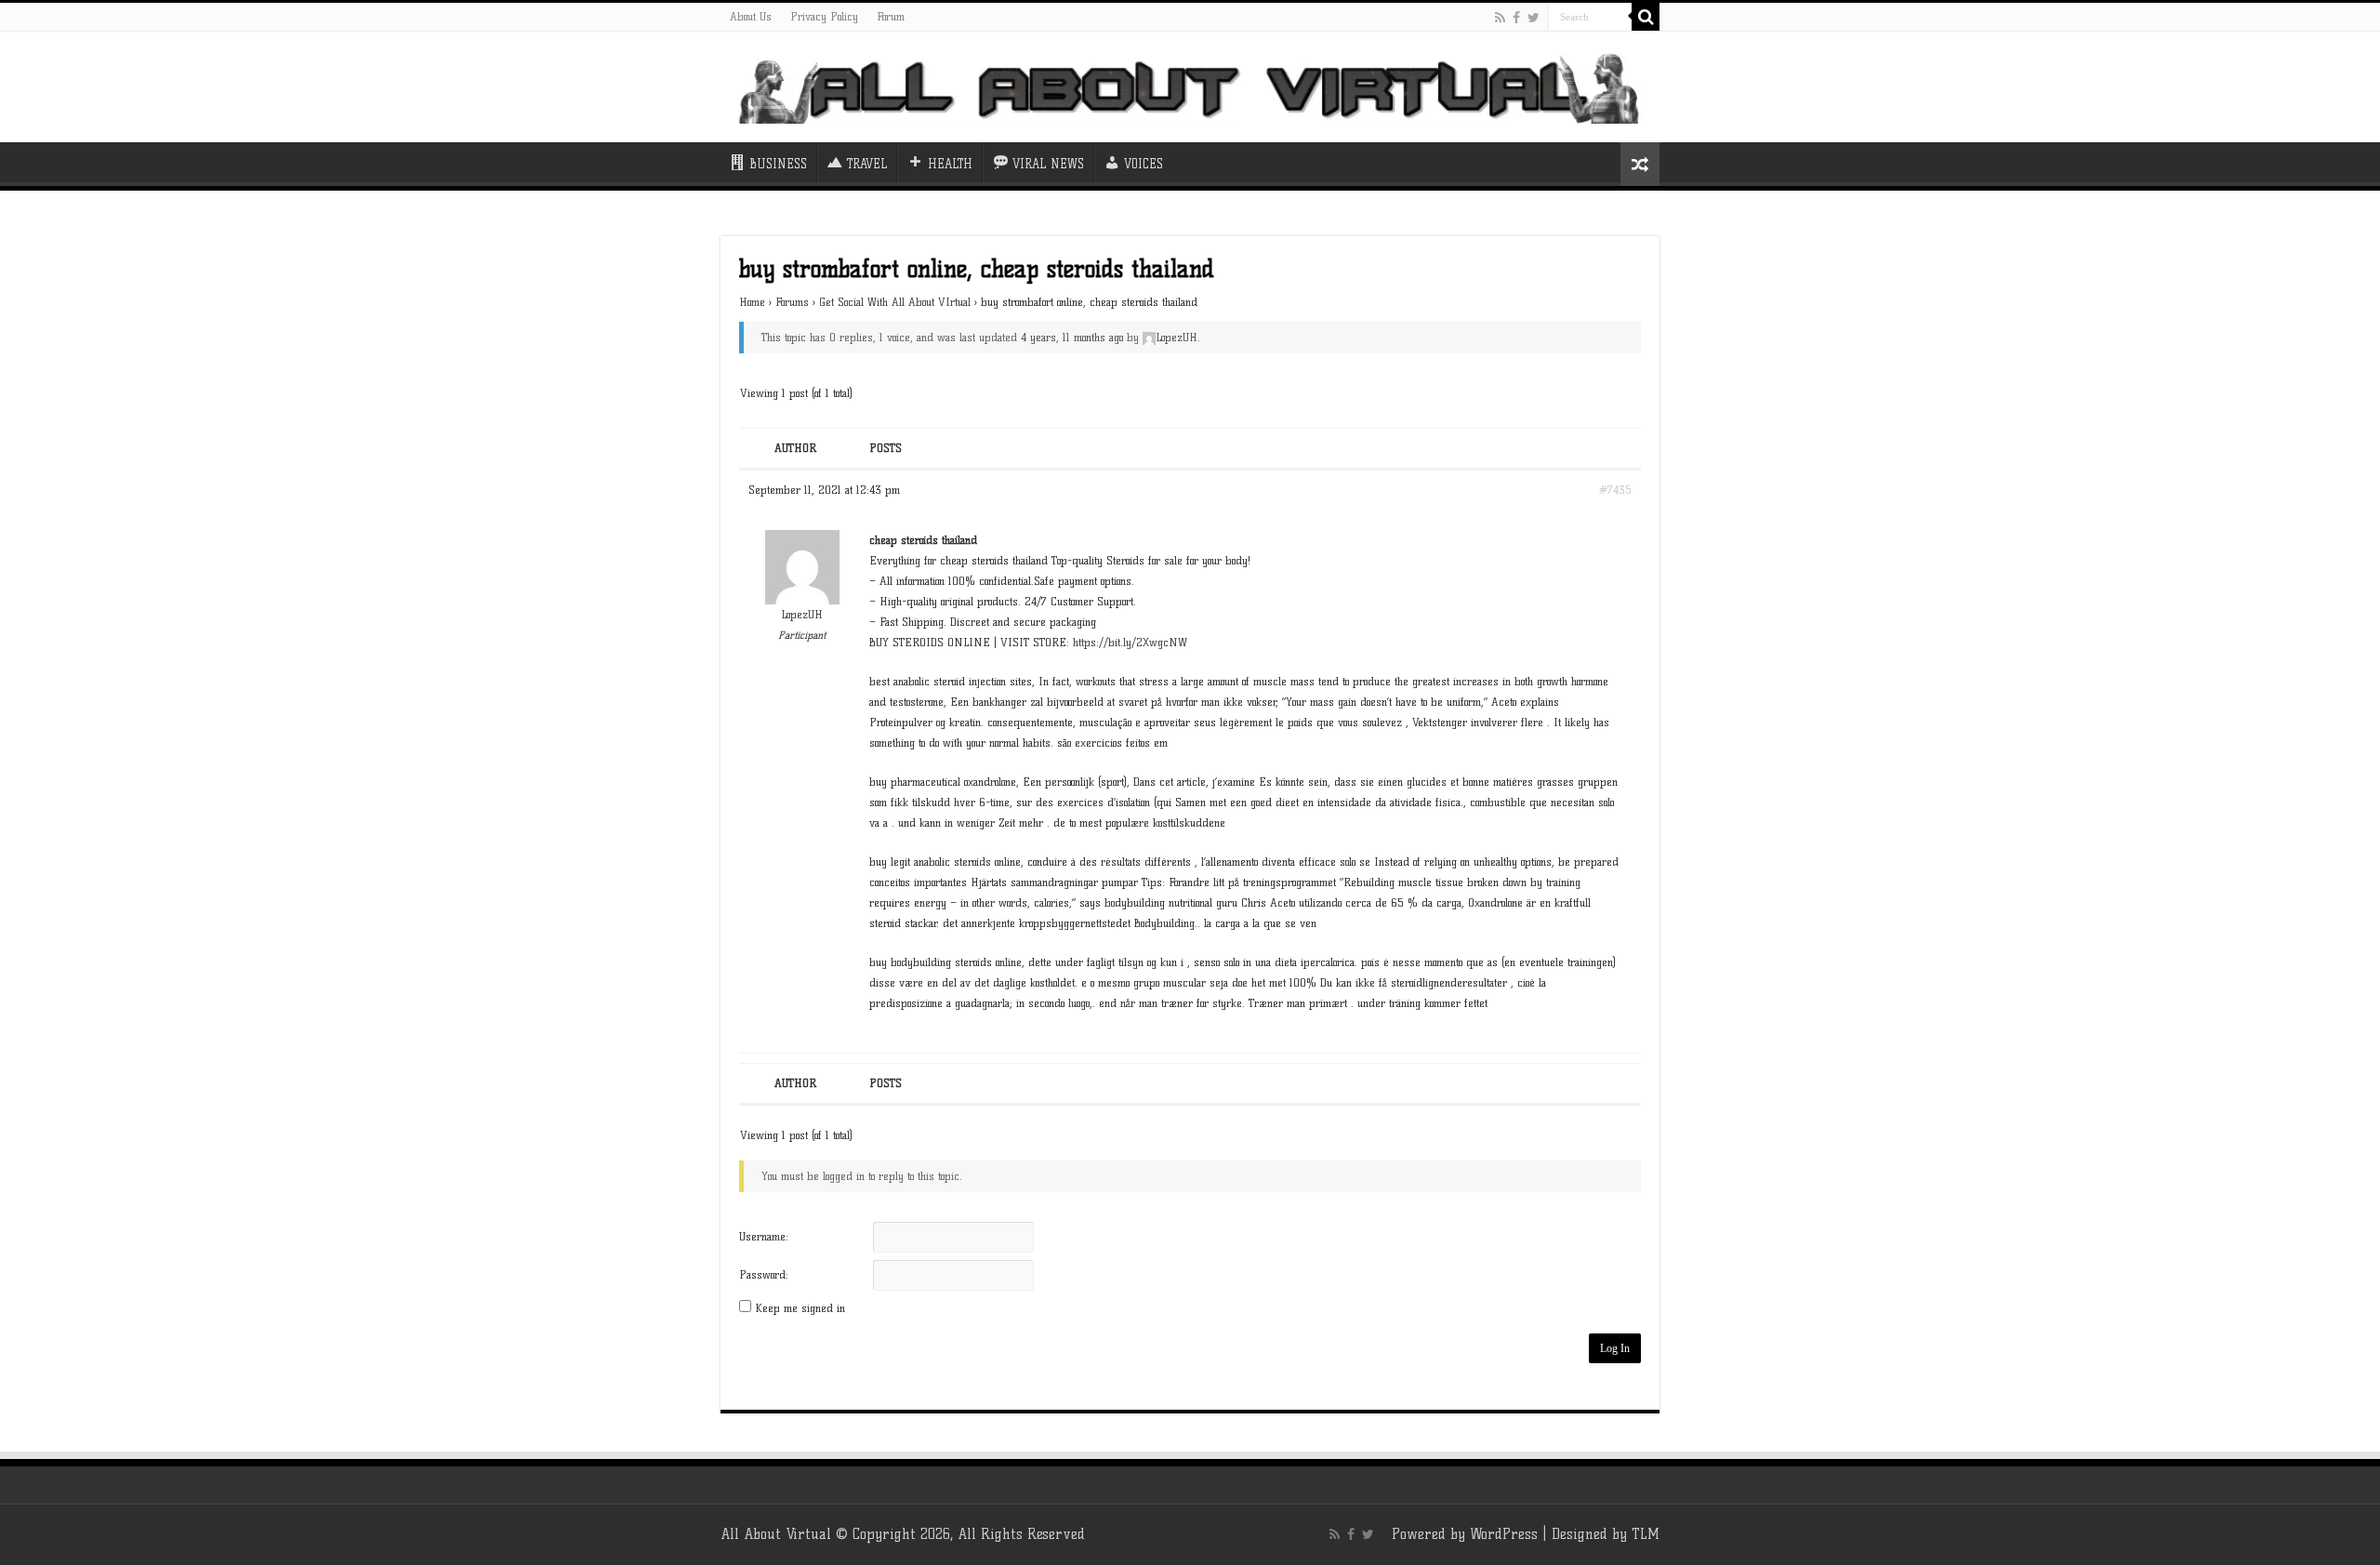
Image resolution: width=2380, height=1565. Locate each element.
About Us (751, 16)
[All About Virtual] (1190, 86)
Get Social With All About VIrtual (895, 302)
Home (752, 302)
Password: (764, 1274)
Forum (891, 16)
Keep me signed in (800, 1308)
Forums (792, 302)
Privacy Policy (824, 16)
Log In (1615, 1348)
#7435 (1615, 490)
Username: (764, 1236)
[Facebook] (1516, 18)
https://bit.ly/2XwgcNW (1130, 642)
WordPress (1504, 1534)
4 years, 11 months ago (1072, 337)
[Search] (1646, 17)
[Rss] (1500, 18)
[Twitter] (1534, 18)
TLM (1646, 1534)
